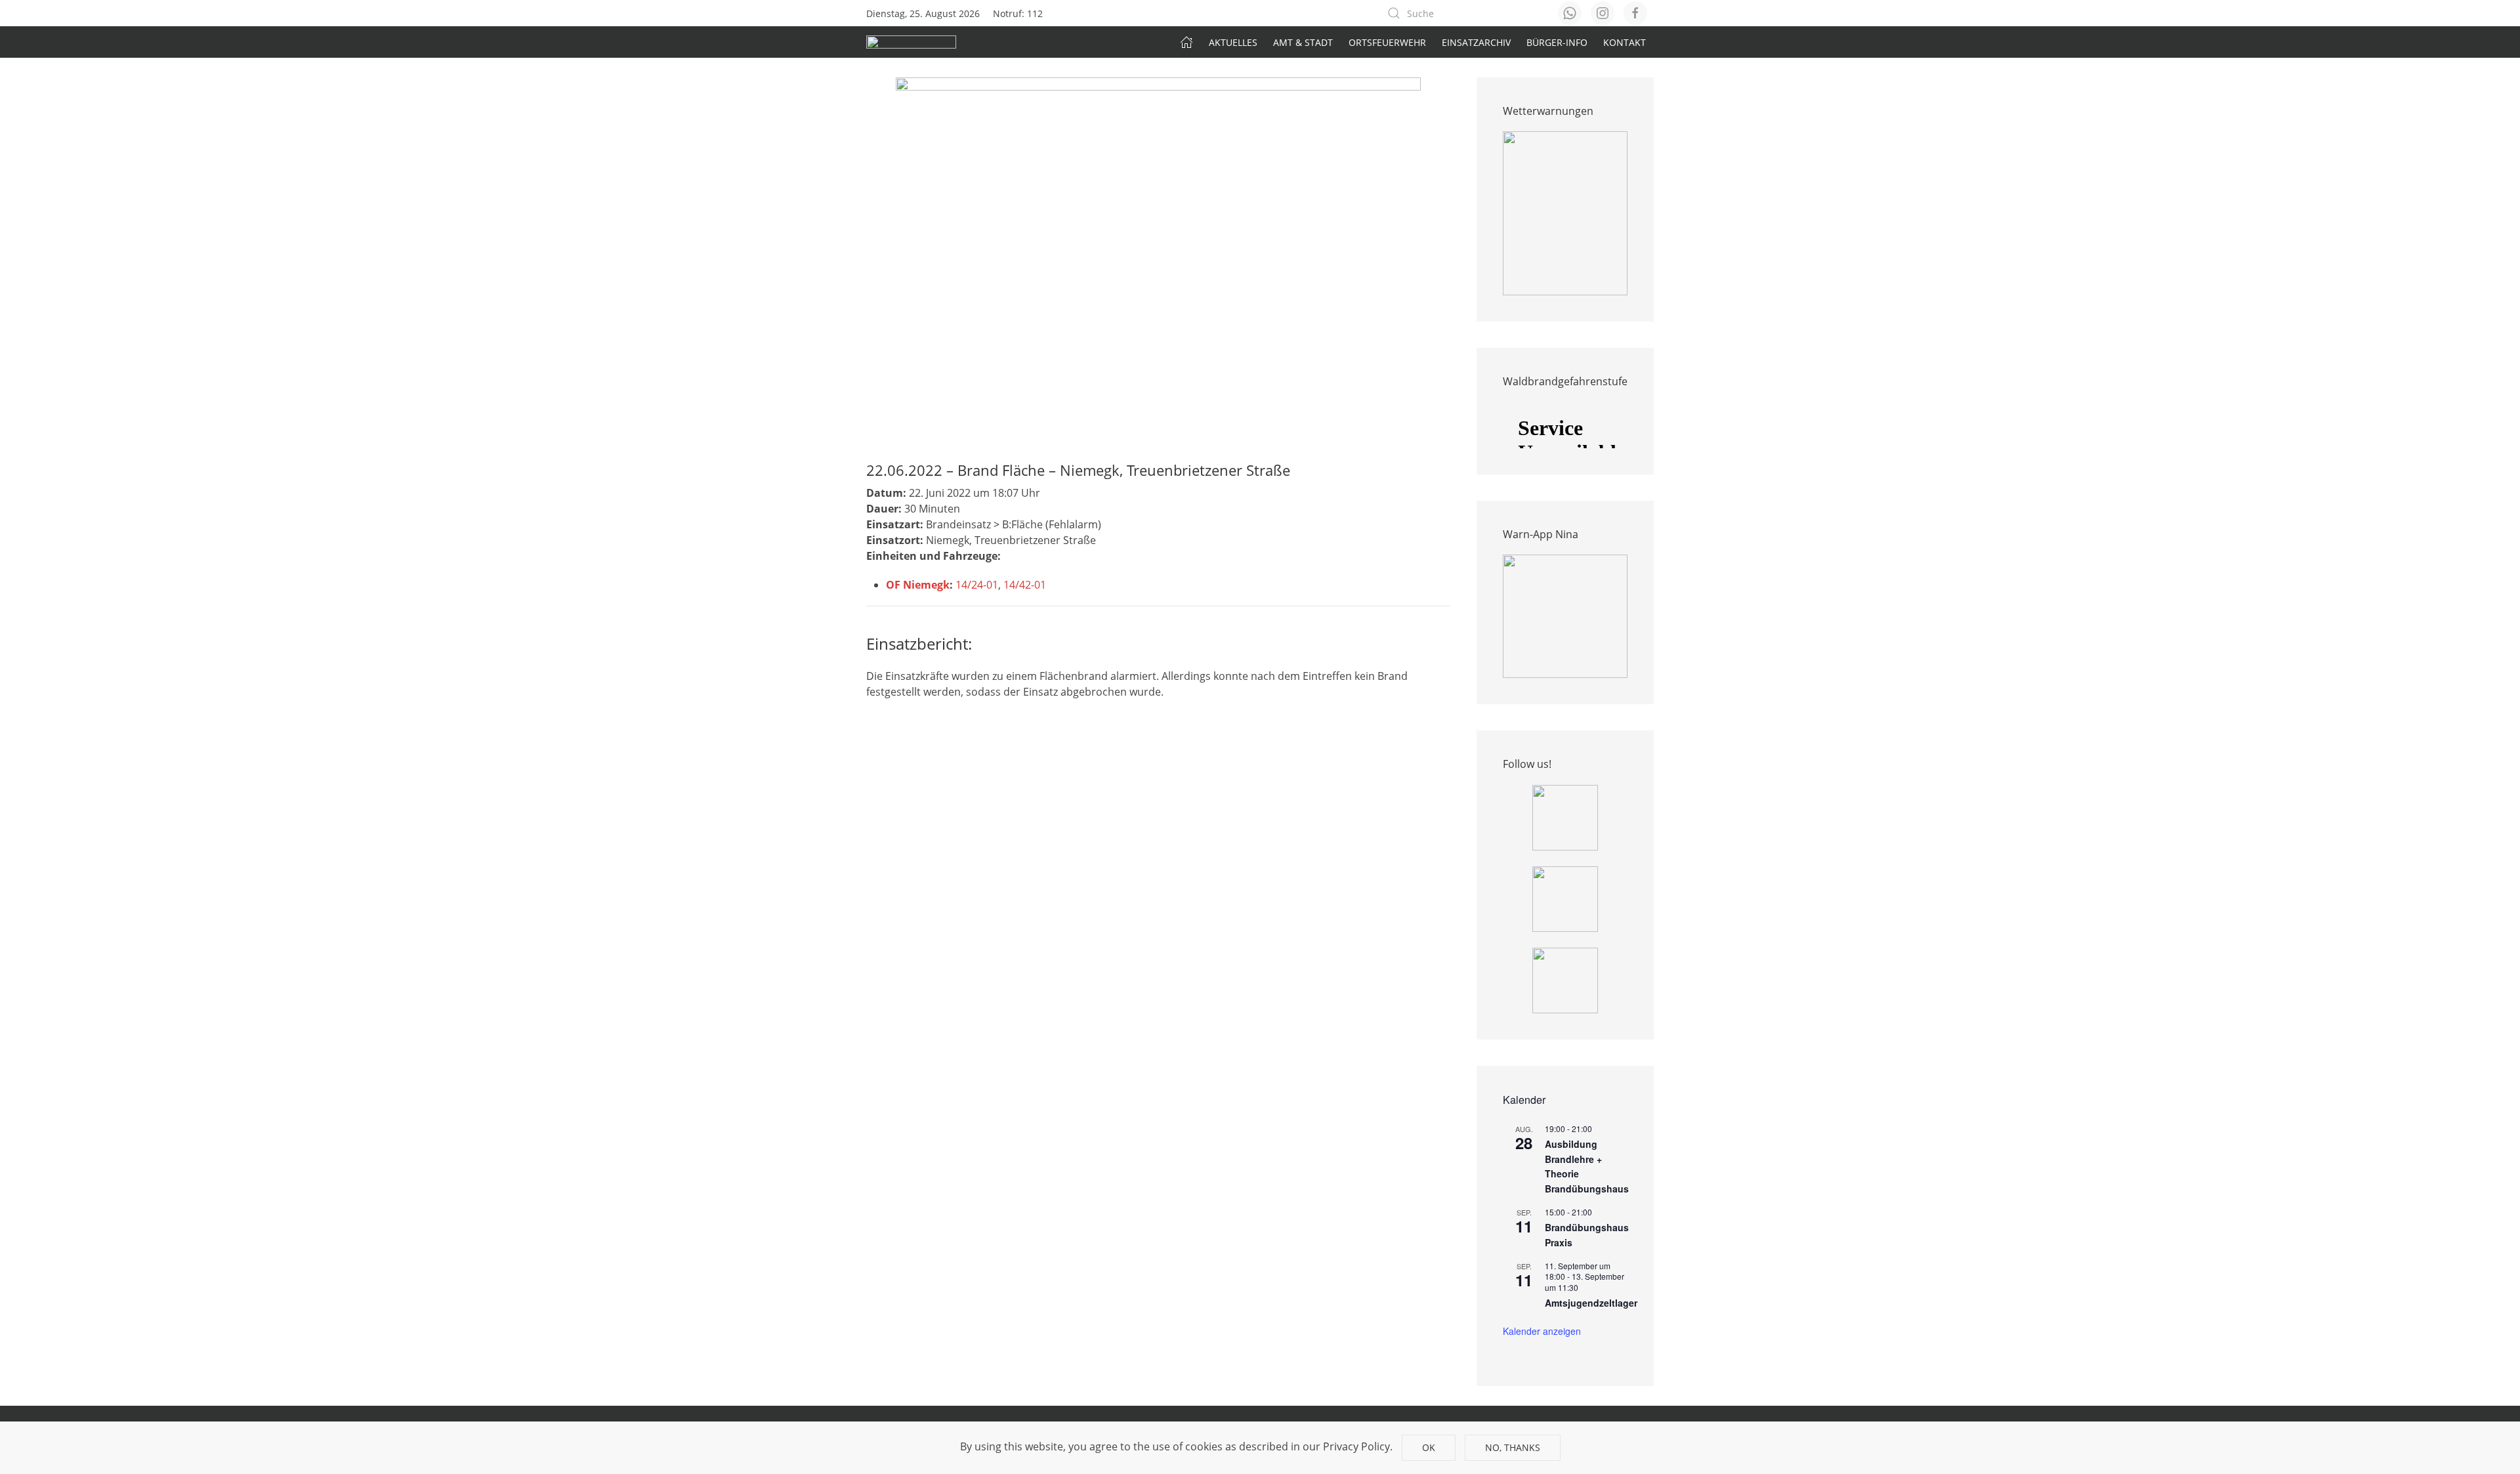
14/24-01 (977, 585)
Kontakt (1625, 42)
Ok (1429, 1447)
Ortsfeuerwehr (1387, 42)
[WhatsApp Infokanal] (1565, 816)
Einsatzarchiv (1476, 42)
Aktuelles (1233, 42)
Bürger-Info (1557, 42)
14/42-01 (1025, 585)
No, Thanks (1513, 1447)
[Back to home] (911, 42)
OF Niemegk (918, 585)
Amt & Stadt (1303, 42)
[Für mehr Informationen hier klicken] (1565, 213)
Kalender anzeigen (1542, 1331)
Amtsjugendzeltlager (1591, 1303)
